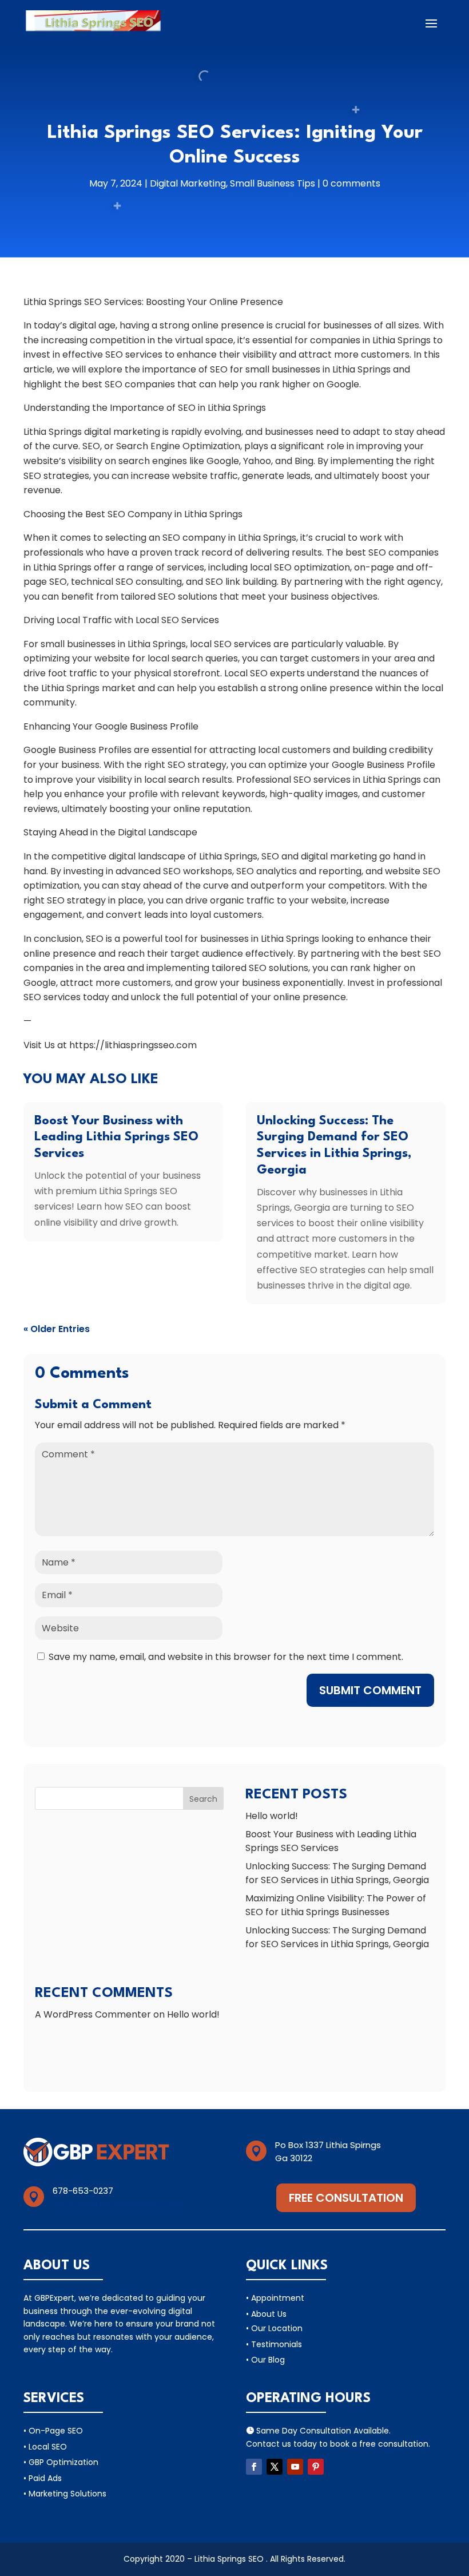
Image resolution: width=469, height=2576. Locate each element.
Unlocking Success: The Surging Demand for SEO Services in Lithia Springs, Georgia (337, 1873)
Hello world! (272, 1816)
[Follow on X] (275, 2467)
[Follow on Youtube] (295, 2467)
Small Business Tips (273, 183)
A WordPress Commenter (93, 2014)
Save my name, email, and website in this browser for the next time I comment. (226, 1657)
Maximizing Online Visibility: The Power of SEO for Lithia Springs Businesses (336, 1905)
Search (203, 1799)
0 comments (351, 183)
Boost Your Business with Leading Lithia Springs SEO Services (116, 1138)
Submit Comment (370, 1690)
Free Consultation (346, 2198)
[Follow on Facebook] (254, 2467)
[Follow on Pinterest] (316, 2467)
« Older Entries (57, 1329)
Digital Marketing (188, 183)
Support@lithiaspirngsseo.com (118, 2204)
